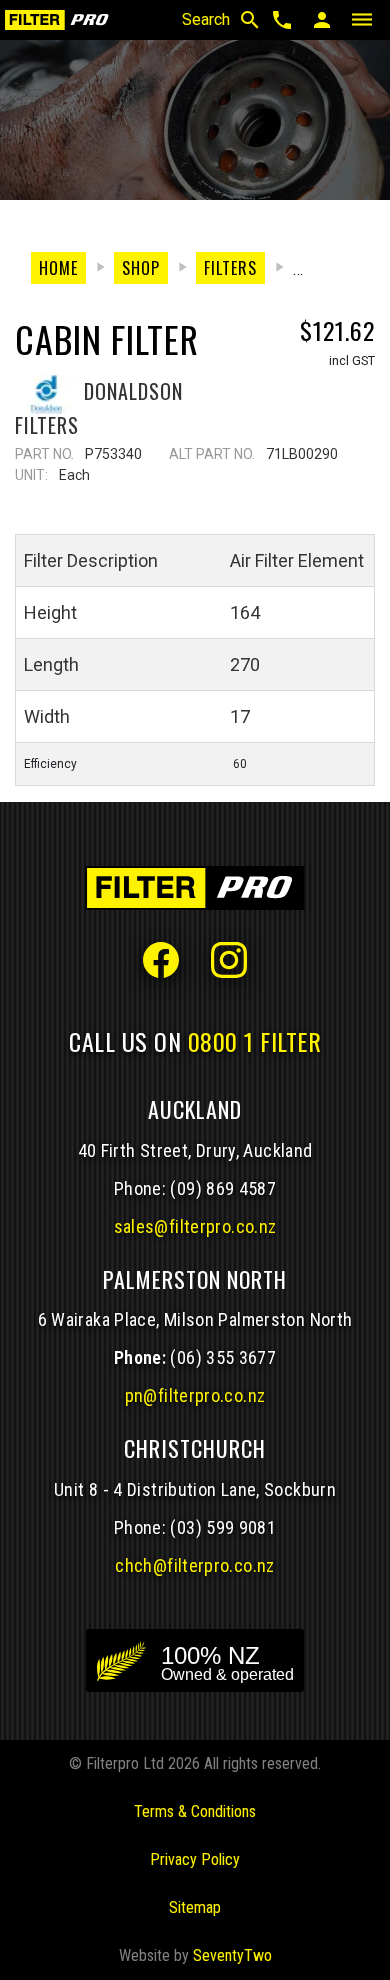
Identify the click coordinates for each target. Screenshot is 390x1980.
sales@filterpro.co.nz (195, 1226)
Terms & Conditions (195, 1811)
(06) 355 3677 (223, 1357)
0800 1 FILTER (255, 1041)
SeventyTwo (232, 1955)
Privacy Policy (195, 1859)
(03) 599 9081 (223, 1527)
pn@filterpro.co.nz (195, 1395)
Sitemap (195, 1907)
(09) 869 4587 (223, 1188)
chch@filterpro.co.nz (194, 1565)
